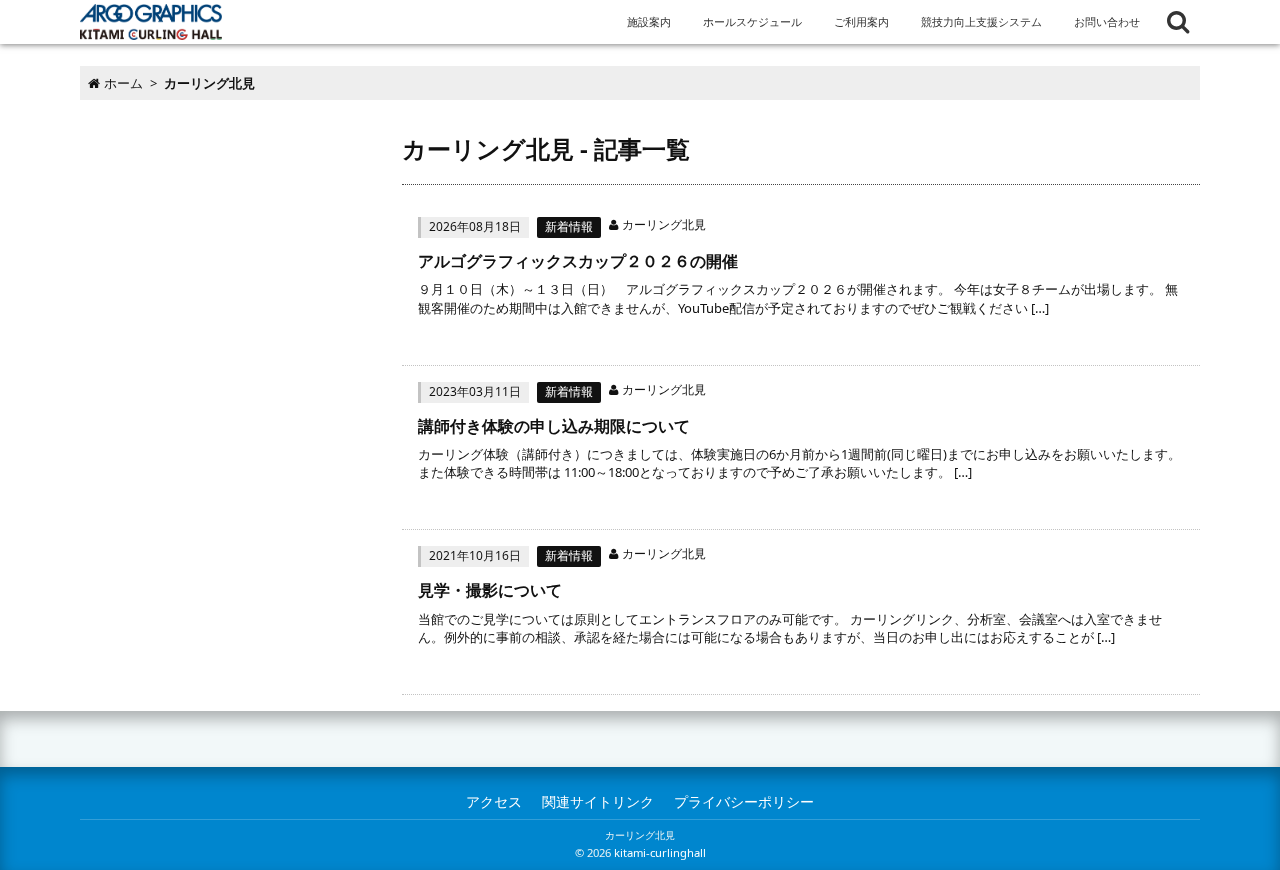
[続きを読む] (801, 283)
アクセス (494, 801)
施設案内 (649, 21)
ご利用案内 (861, 21)
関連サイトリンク (598, 801)
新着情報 (569, 226)
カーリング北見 (664, 224)
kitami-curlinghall (660, 852)
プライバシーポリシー (744, 801)
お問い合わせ (1107, 21)
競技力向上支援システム (981, 21)
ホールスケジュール (752, 21)
